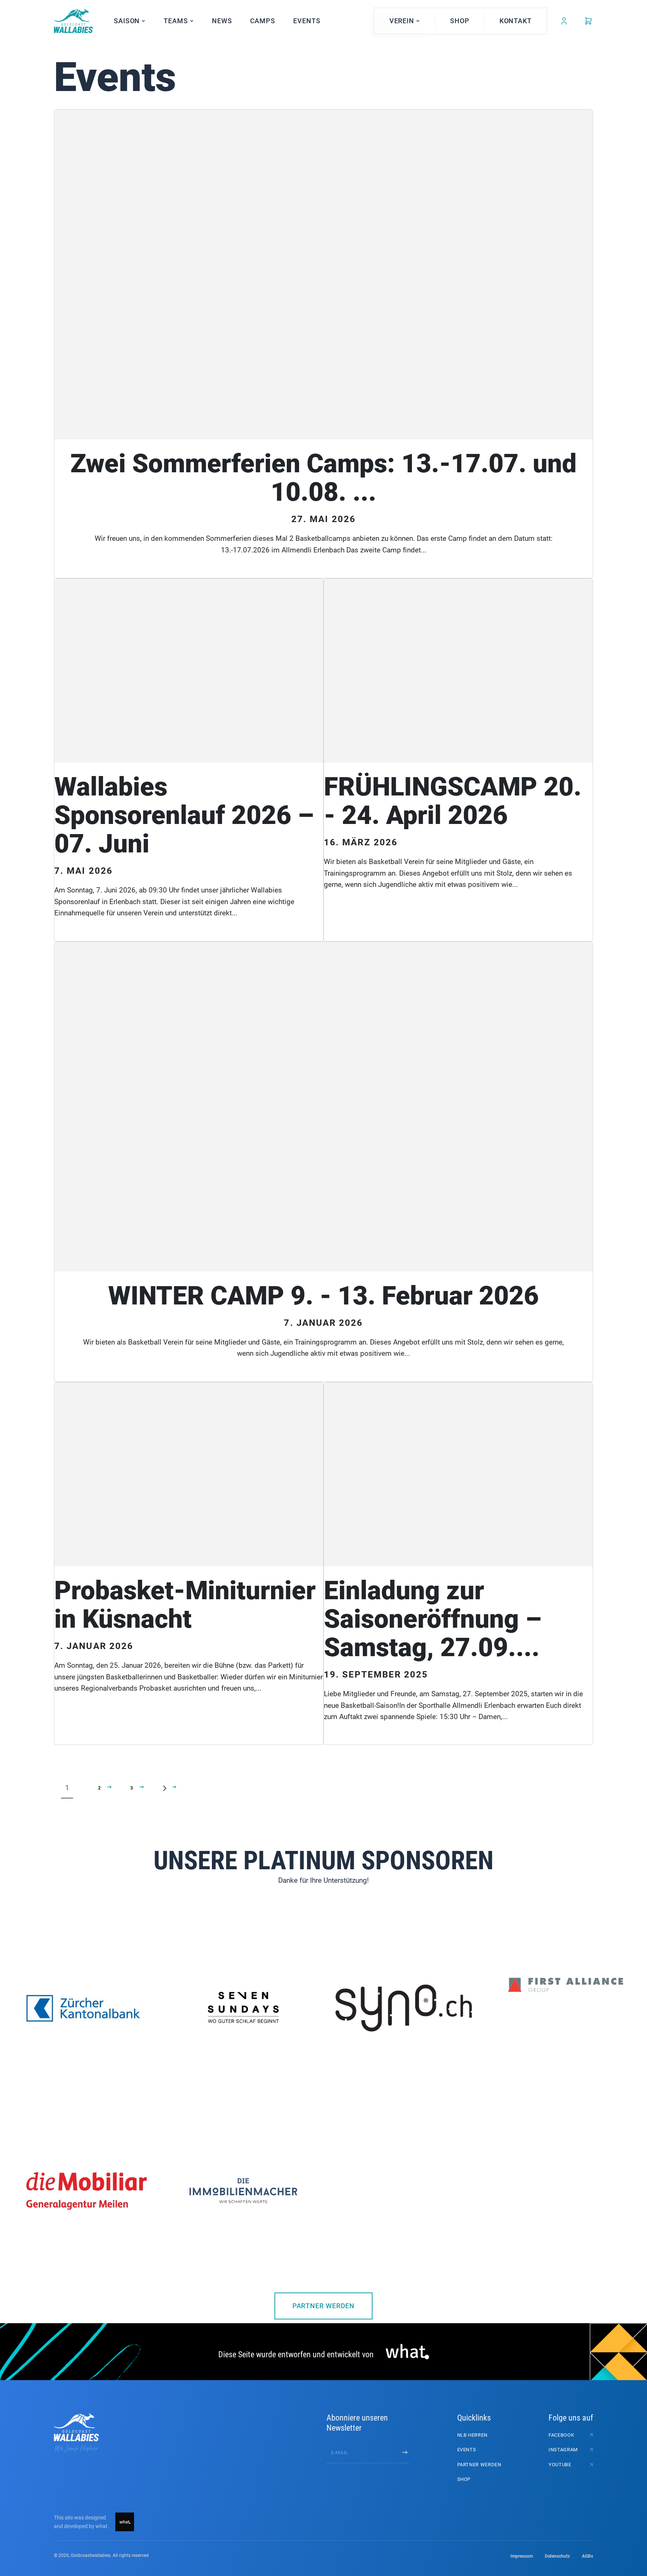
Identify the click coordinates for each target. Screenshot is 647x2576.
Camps (263, 21)
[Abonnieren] (405, 2452)
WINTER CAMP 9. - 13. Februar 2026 (323, 1296)
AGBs (587, 2556)
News (222, 21)
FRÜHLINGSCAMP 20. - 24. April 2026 (453, 801)
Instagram (563, 2450)
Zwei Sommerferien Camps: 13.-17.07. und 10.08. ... (323, 478)
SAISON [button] (127, 21)
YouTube (560, 2465)
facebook (561, 2435)
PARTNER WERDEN (479, 2465)
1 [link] (67, 1788)
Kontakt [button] (516, 21)
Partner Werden (324, 2306)
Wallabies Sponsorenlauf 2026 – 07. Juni (184, 815)
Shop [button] (460, 21)
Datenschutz (557, 2556)
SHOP (464, 2479)
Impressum (522, 2556)
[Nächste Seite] (164, 1788)
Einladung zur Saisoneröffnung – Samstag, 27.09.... (433, 1619)
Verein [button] (402, 21)
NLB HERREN (473, 2435)
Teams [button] (176, 21)
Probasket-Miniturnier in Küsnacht (185, 1605)
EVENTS (307, 21)
